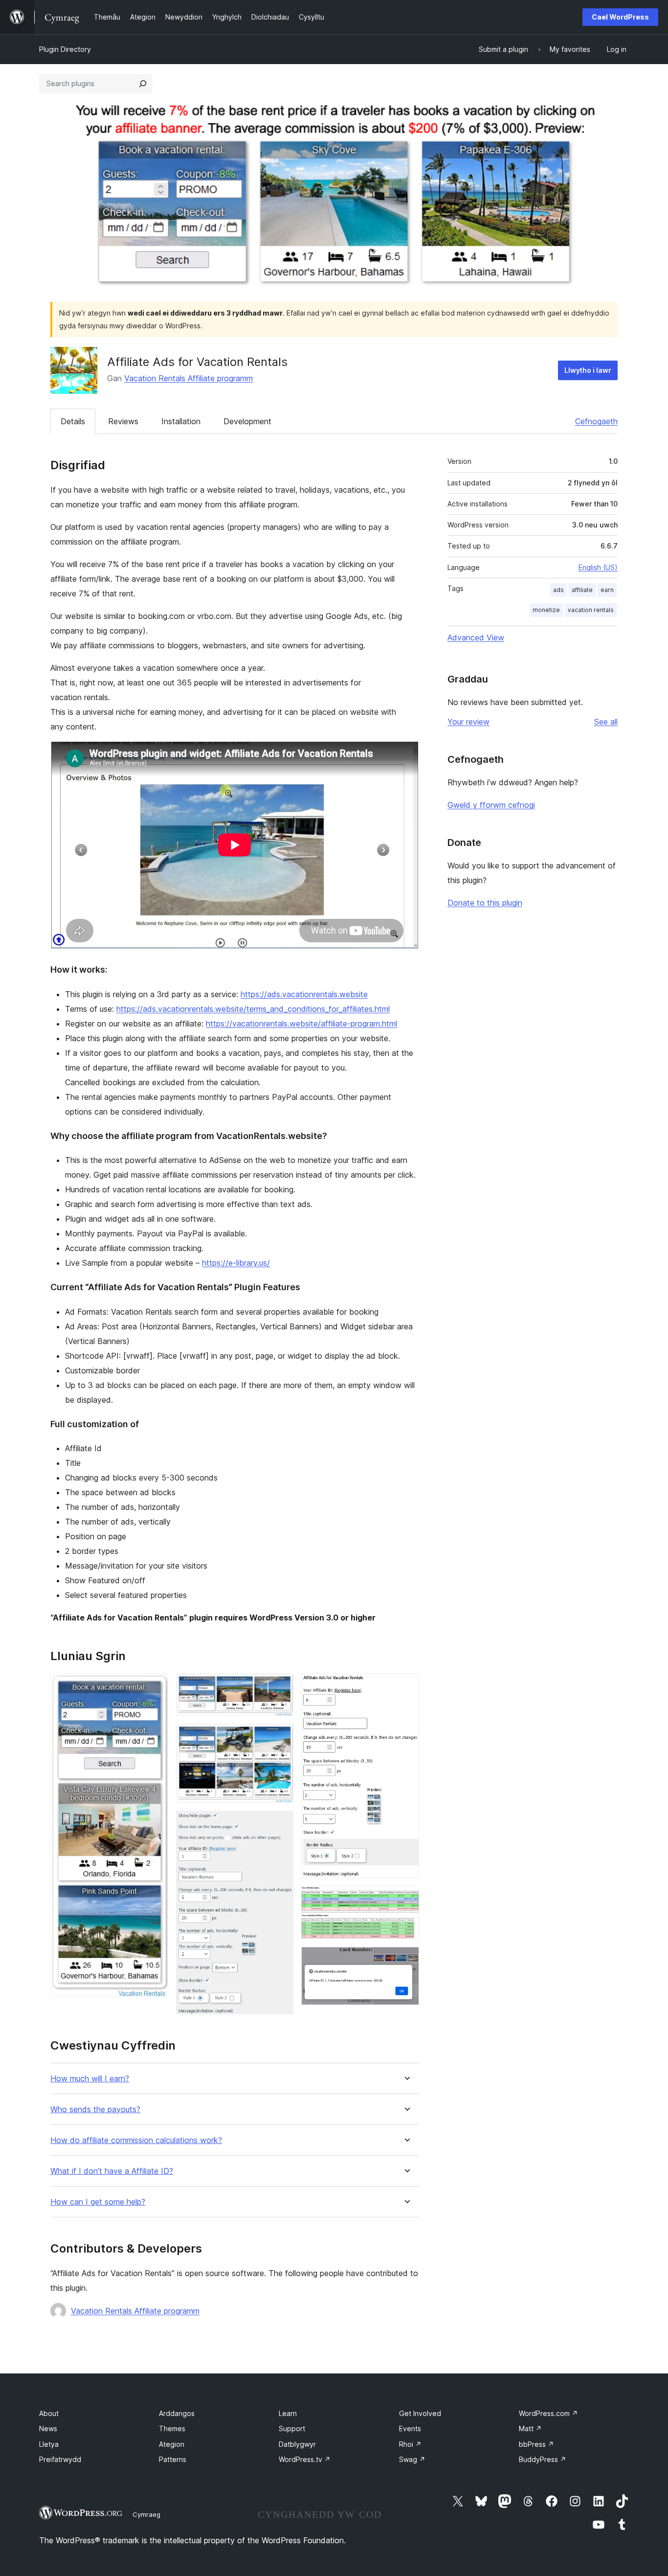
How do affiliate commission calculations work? (136, 2140)
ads (558, 590)
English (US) (598, 567)
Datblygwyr (297, 2444)
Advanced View (476, 638)
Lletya (49, 2444)
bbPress (536, 2444)
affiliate (582, 590)
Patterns (173, 2459)
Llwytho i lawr (588, 370)
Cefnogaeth (596, 421)
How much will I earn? (90, 2079)
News (48, 2428)
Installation (181, 421)
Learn (288, 2413)
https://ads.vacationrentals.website (304, 994)
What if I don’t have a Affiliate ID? (112, 2171)
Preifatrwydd (60, 2459)
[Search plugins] (143, 84)
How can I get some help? (98, 2202)
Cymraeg (146, 2514)
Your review (468, 722)
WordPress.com (548, 2413)
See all (606, 722)
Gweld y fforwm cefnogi (491, 805)
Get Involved (420, 2413)
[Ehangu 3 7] (280, 1737)
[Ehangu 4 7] (280, 1824)
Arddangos (177, 2413)
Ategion (172, 2444)
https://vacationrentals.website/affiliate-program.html (301, 1024)
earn (607, 590)
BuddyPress (543, 2459)
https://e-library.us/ (236, 1263)
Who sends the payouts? (95, 2109)
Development (247, 421)
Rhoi (410, 2444)
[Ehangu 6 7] (406, 1899)
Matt (530, 2428)
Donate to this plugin (485, 903)
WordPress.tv (305, 2459)
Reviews (123, 421)
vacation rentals (591, 610)
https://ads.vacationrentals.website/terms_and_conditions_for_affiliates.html (253, 1009)
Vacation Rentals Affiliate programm (189, 378)
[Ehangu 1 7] (155, 1687)
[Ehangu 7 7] (406, 1960)
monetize (546, 610)
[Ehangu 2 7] (280, 1687)
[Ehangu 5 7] (406, 1687)
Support (292, 2428)
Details (73, 421)
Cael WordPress (620, 17)
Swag (412, 2459)
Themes (172, 2428)
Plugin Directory (65, 49)
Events (410, 2428)
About (49, 2413)
